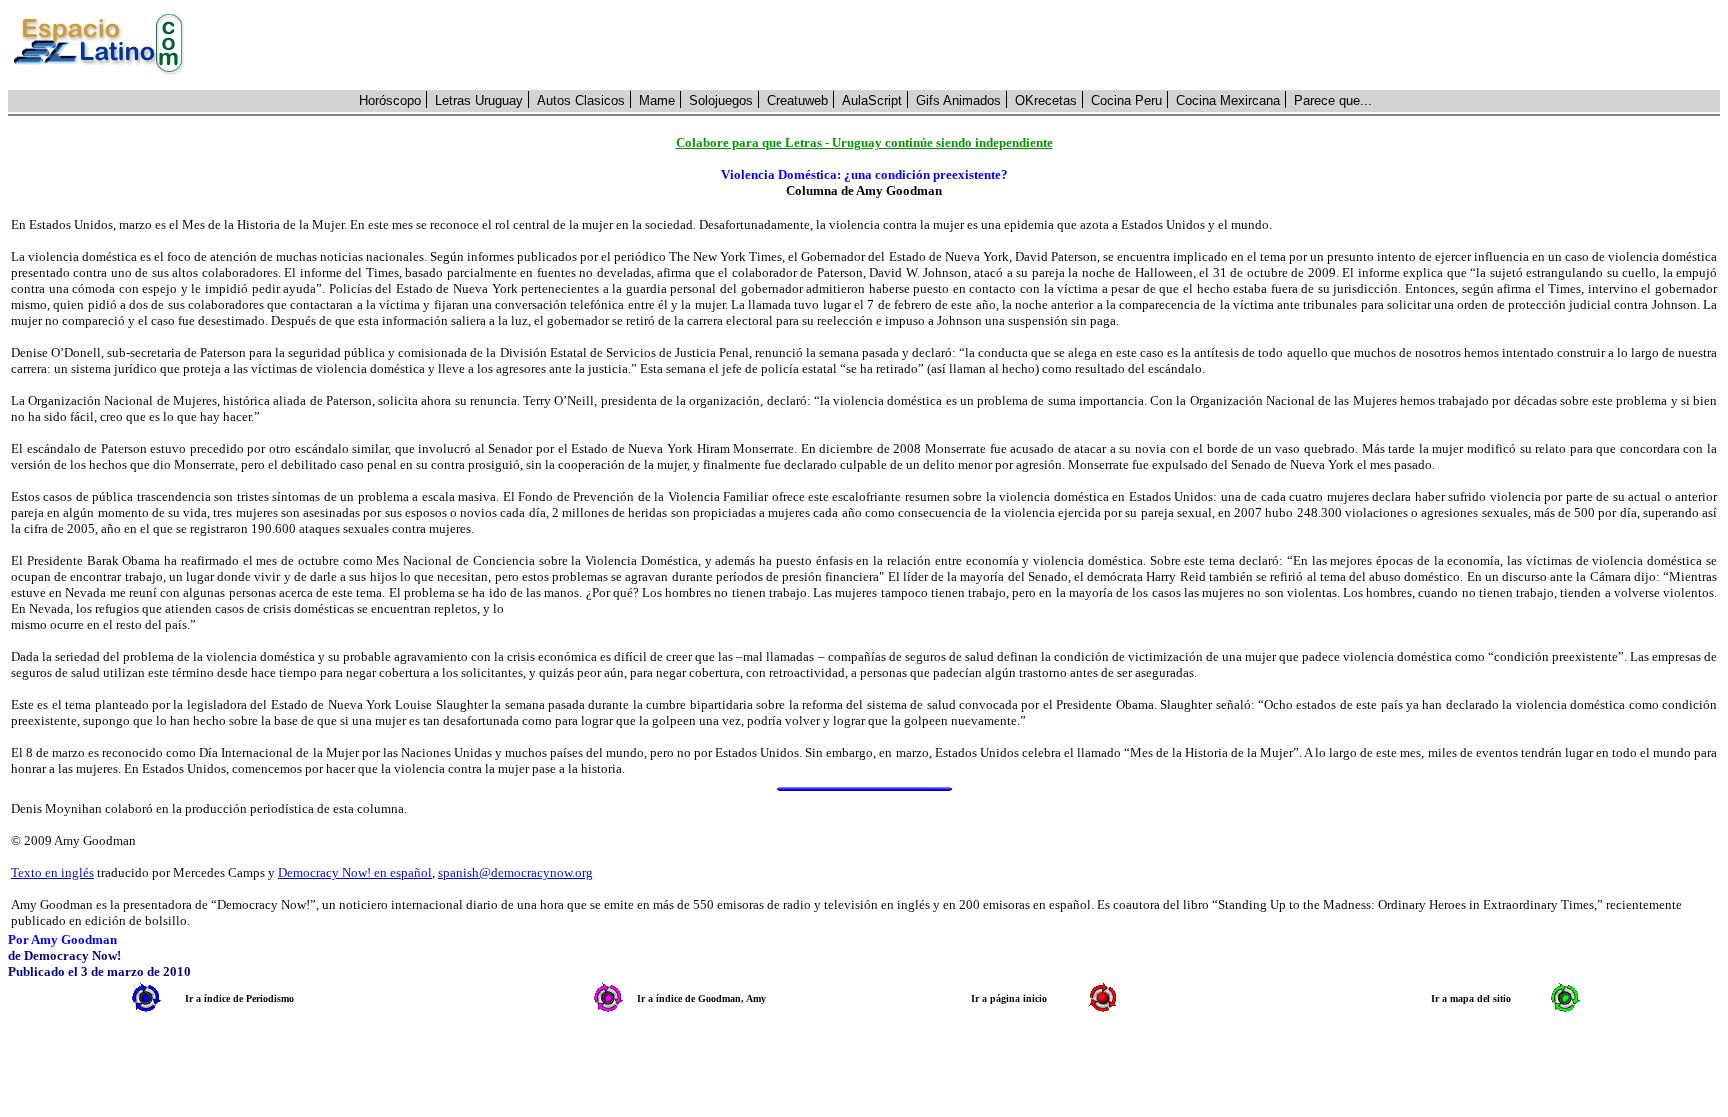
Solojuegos (721, 100)
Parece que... (1333, 100)
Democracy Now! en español (355, 872)
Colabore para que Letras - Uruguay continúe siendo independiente (864, 142)
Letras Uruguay (479, 100)
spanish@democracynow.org (515, 872)
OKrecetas (1046, 100)
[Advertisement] (963, 45)
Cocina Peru (1126, 100)
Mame (657, 100)
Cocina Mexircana (1228, 100)
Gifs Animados (958, 100)
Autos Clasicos (581, 100)
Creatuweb (797, 100)
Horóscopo (390, 100)
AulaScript (872, 100)
